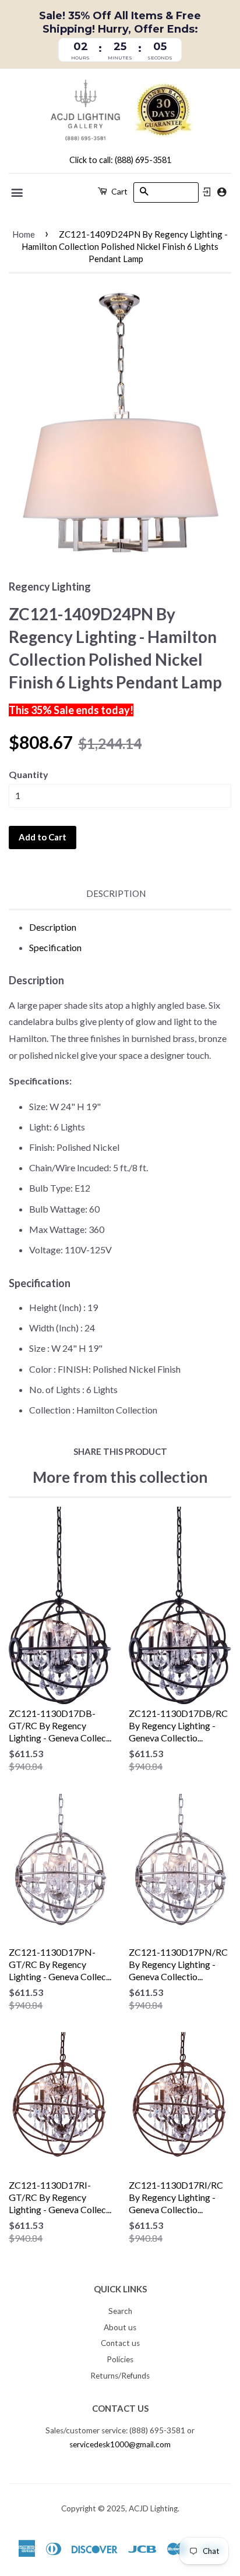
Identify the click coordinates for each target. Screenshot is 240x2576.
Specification (55, 947)
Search (120, 2311)
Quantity (29, 774)
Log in (207, 192)
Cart (119, 191)
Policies (120, 2359)
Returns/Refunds (120, 2376)
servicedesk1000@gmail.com (120, 2444)
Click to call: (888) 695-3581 (120, 160)
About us (120, 2327)
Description (116, 893)
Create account (222, 192)
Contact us (120, 2343)
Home (24, 234)
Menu (18, 193)
